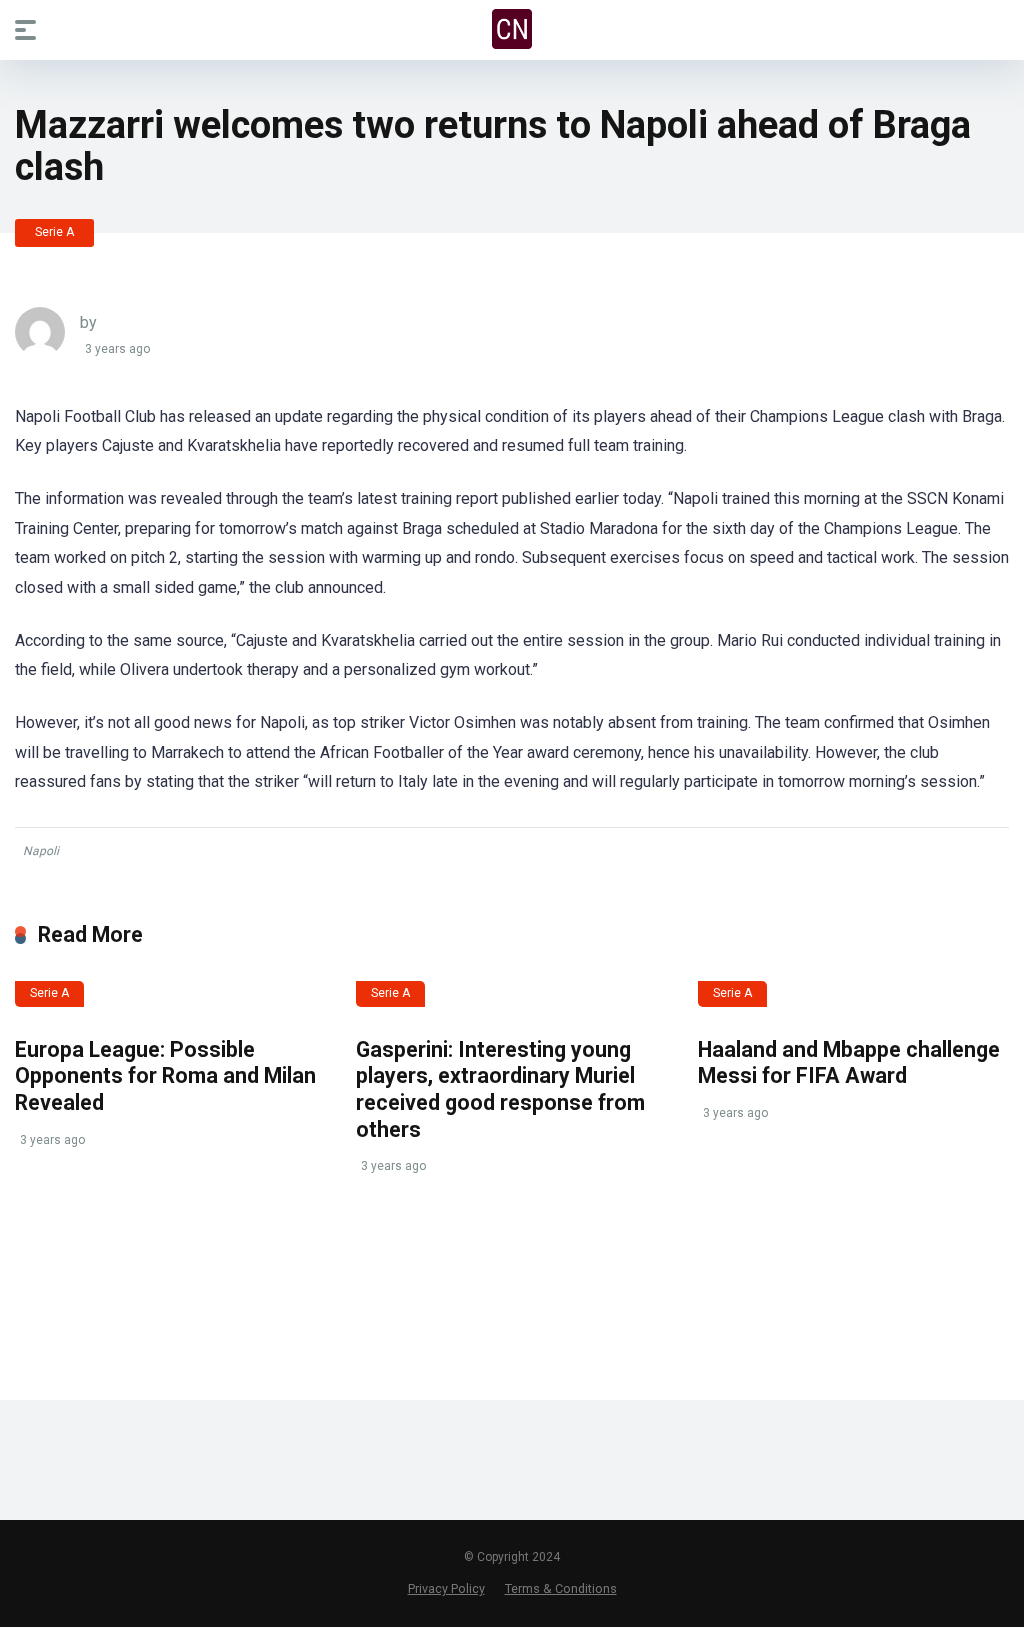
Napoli (41, 851)
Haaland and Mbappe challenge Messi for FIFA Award (849, 1063)
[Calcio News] (512, 29)
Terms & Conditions (561, 1588)
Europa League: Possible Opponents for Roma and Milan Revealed (165, 1076)
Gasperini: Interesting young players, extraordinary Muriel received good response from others (500, 1089)
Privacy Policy (446, 1588)
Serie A (54, 232)
